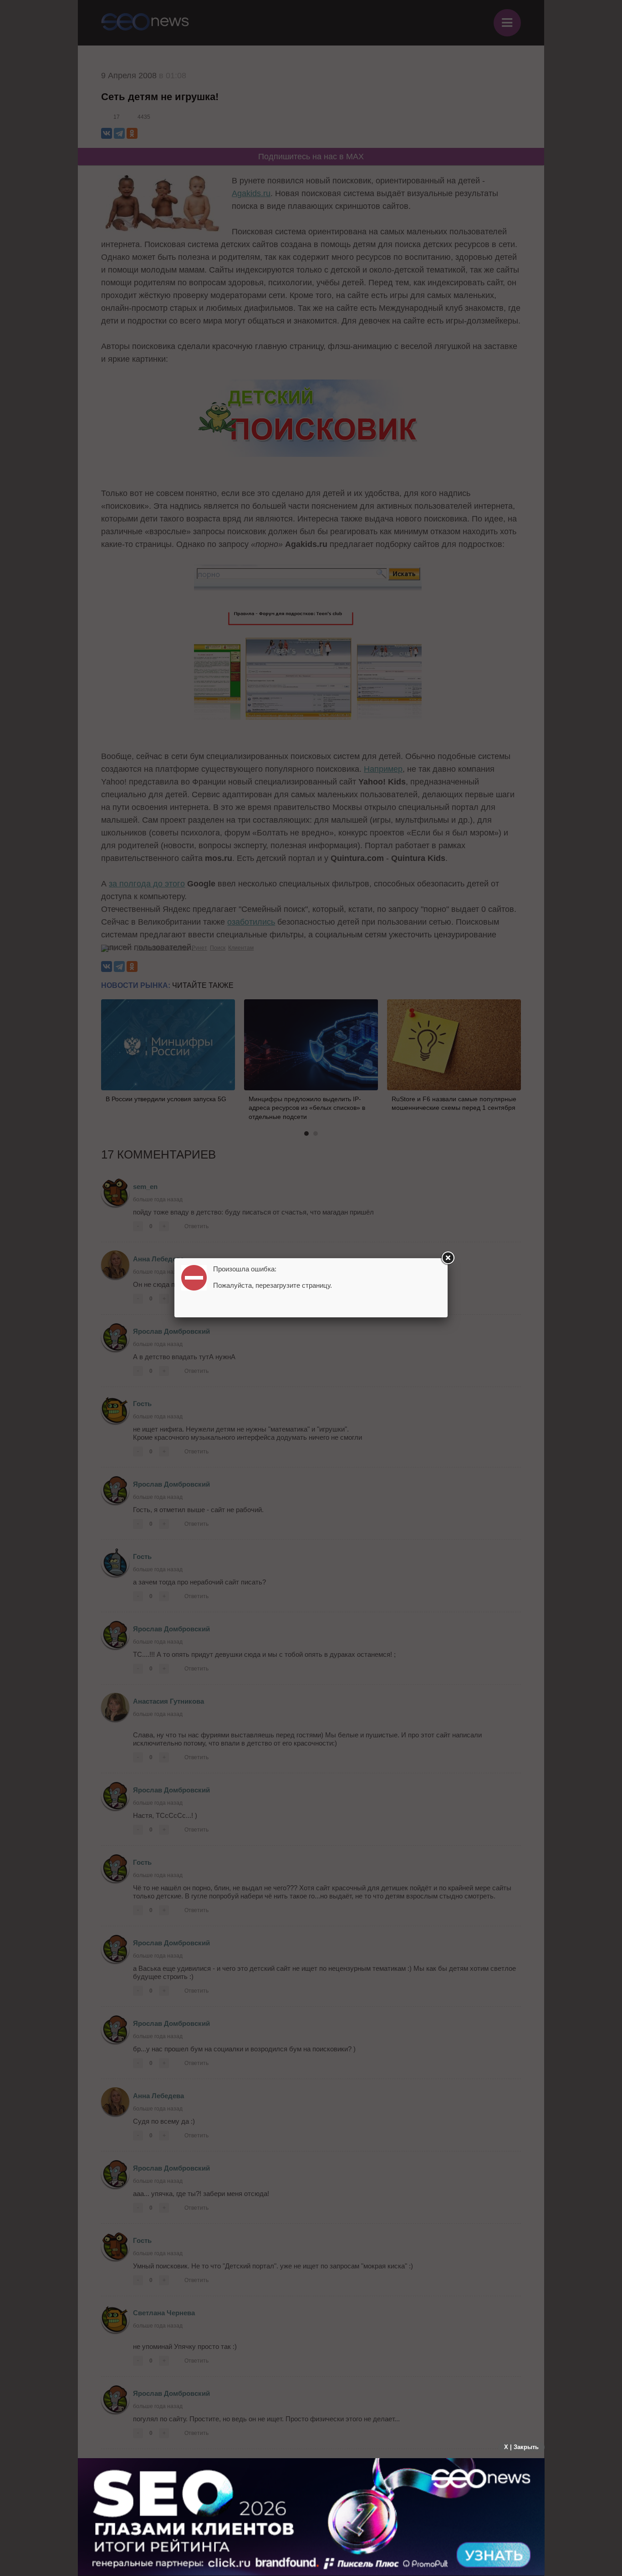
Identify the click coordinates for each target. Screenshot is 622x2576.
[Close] (448, 1258)
